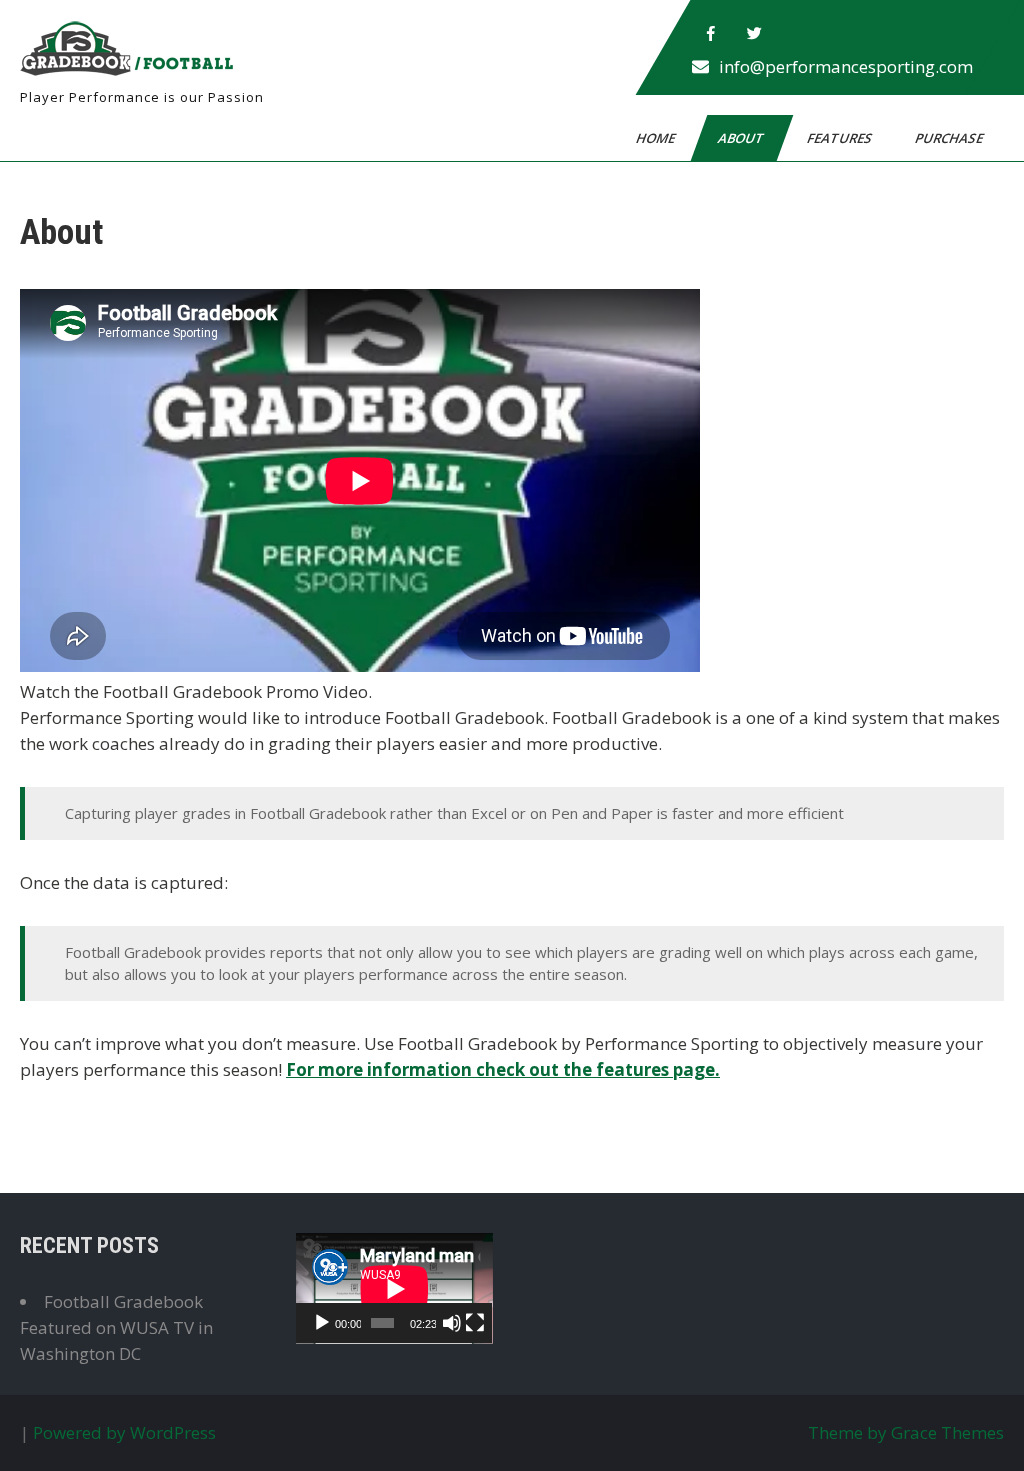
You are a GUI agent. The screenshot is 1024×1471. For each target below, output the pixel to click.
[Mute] (452, 1323)
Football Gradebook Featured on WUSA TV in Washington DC (116, 1327)
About (742, 138)
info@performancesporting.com (846, 66)
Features (841, 138)
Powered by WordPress (124, 1432)
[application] (394, 1288)
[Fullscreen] (475, 1323)
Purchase (950, 138)
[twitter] (755, 34)
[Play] (322, 1323)
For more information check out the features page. (503, 1069)
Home (657, 138)
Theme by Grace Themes (906, 1432)
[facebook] (711, 34)
